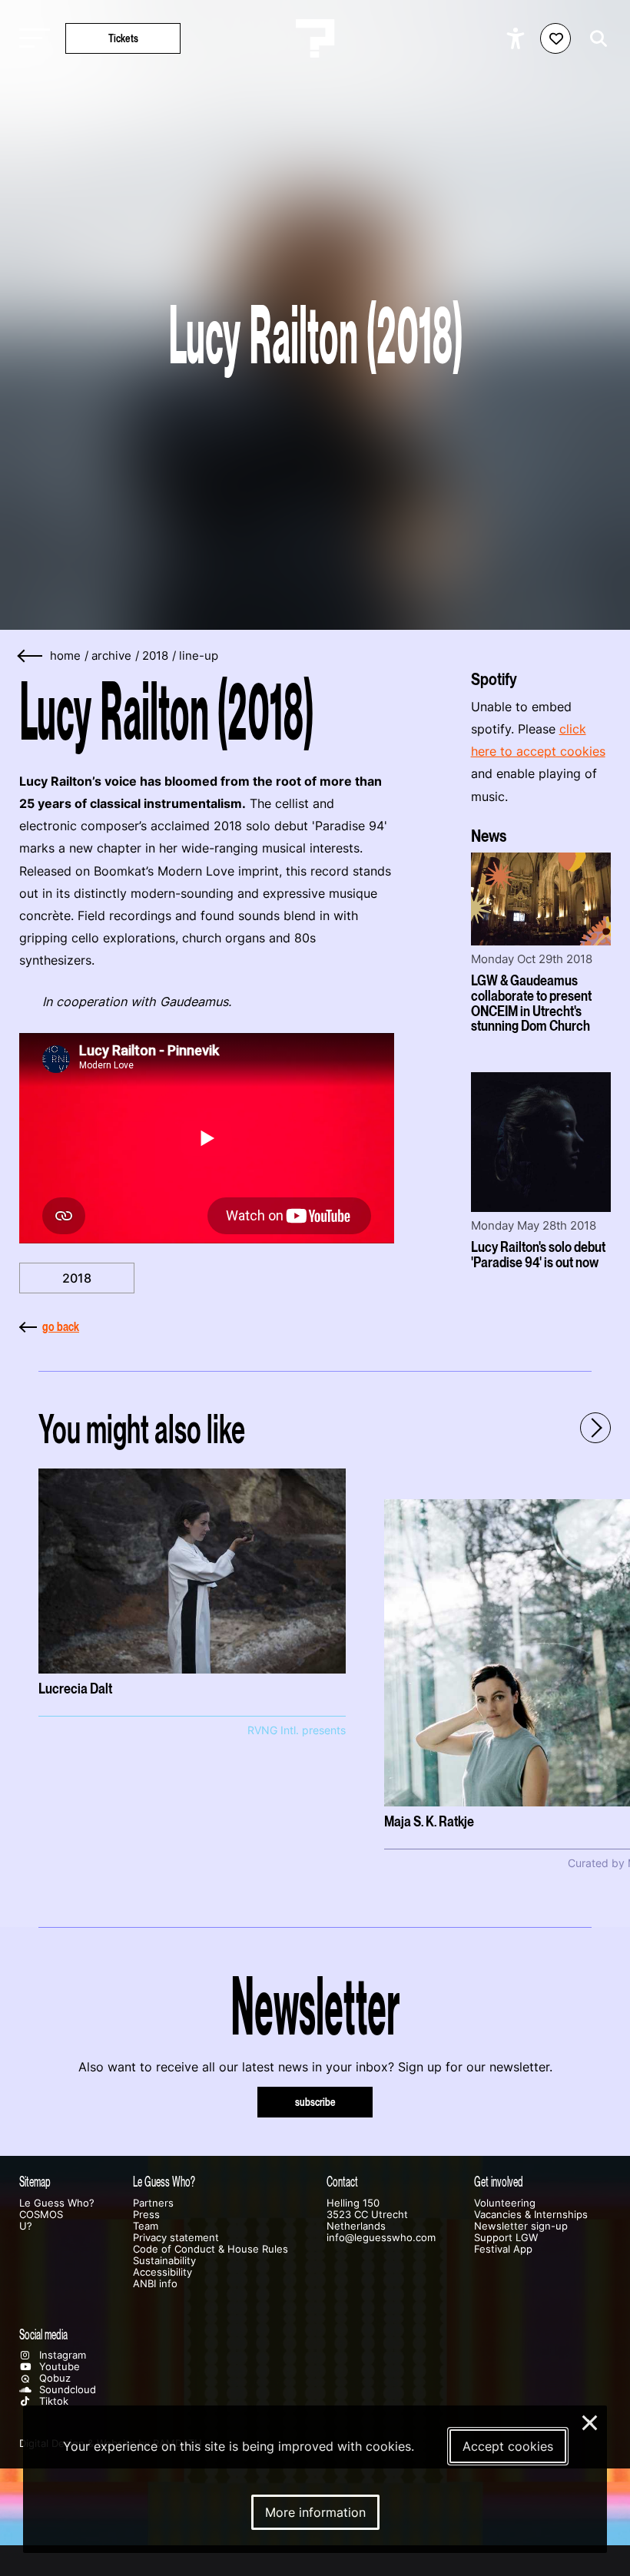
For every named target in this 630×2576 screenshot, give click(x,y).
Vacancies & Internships (531, 2215)
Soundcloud (66, 2390)
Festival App (503, 2249)
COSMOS (41, 2215)
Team (146, 2226)
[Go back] (31, 656)
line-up (199, 656)
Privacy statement (176, 2238)
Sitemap (35, 2182)
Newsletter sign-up (521, 2226)
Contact (342, 2182)
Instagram (61, 2355)
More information (315, 2512)
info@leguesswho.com (381, 2238)
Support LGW (506, 2238)
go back (61, 1326)
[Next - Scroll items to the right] (595, 1428)
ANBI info (155, 2284)
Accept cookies (508, 2446)
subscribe (315, 2102)
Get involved (499, 2182)
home (65, 656)
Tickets (123, 38)
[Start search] (595, 39)
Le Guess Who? (57, 2203)
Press (146, 2215)
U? (26, 2226)
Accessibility (162, 2272)
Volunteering (505, 2203)
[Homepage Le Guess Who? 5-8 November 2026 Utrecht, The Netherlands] (315, 38)
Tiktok (52, 2401)
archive (111, 656)
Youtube (58, 2367)
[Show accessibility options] (517, 38)
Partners (153, 2203)
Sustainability (164, 2261)
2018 (155, 656)
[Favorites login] (555, 38)
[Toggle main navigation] (31, 39)
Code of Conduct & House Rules (211, 2249)
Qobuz (53, 2378)
